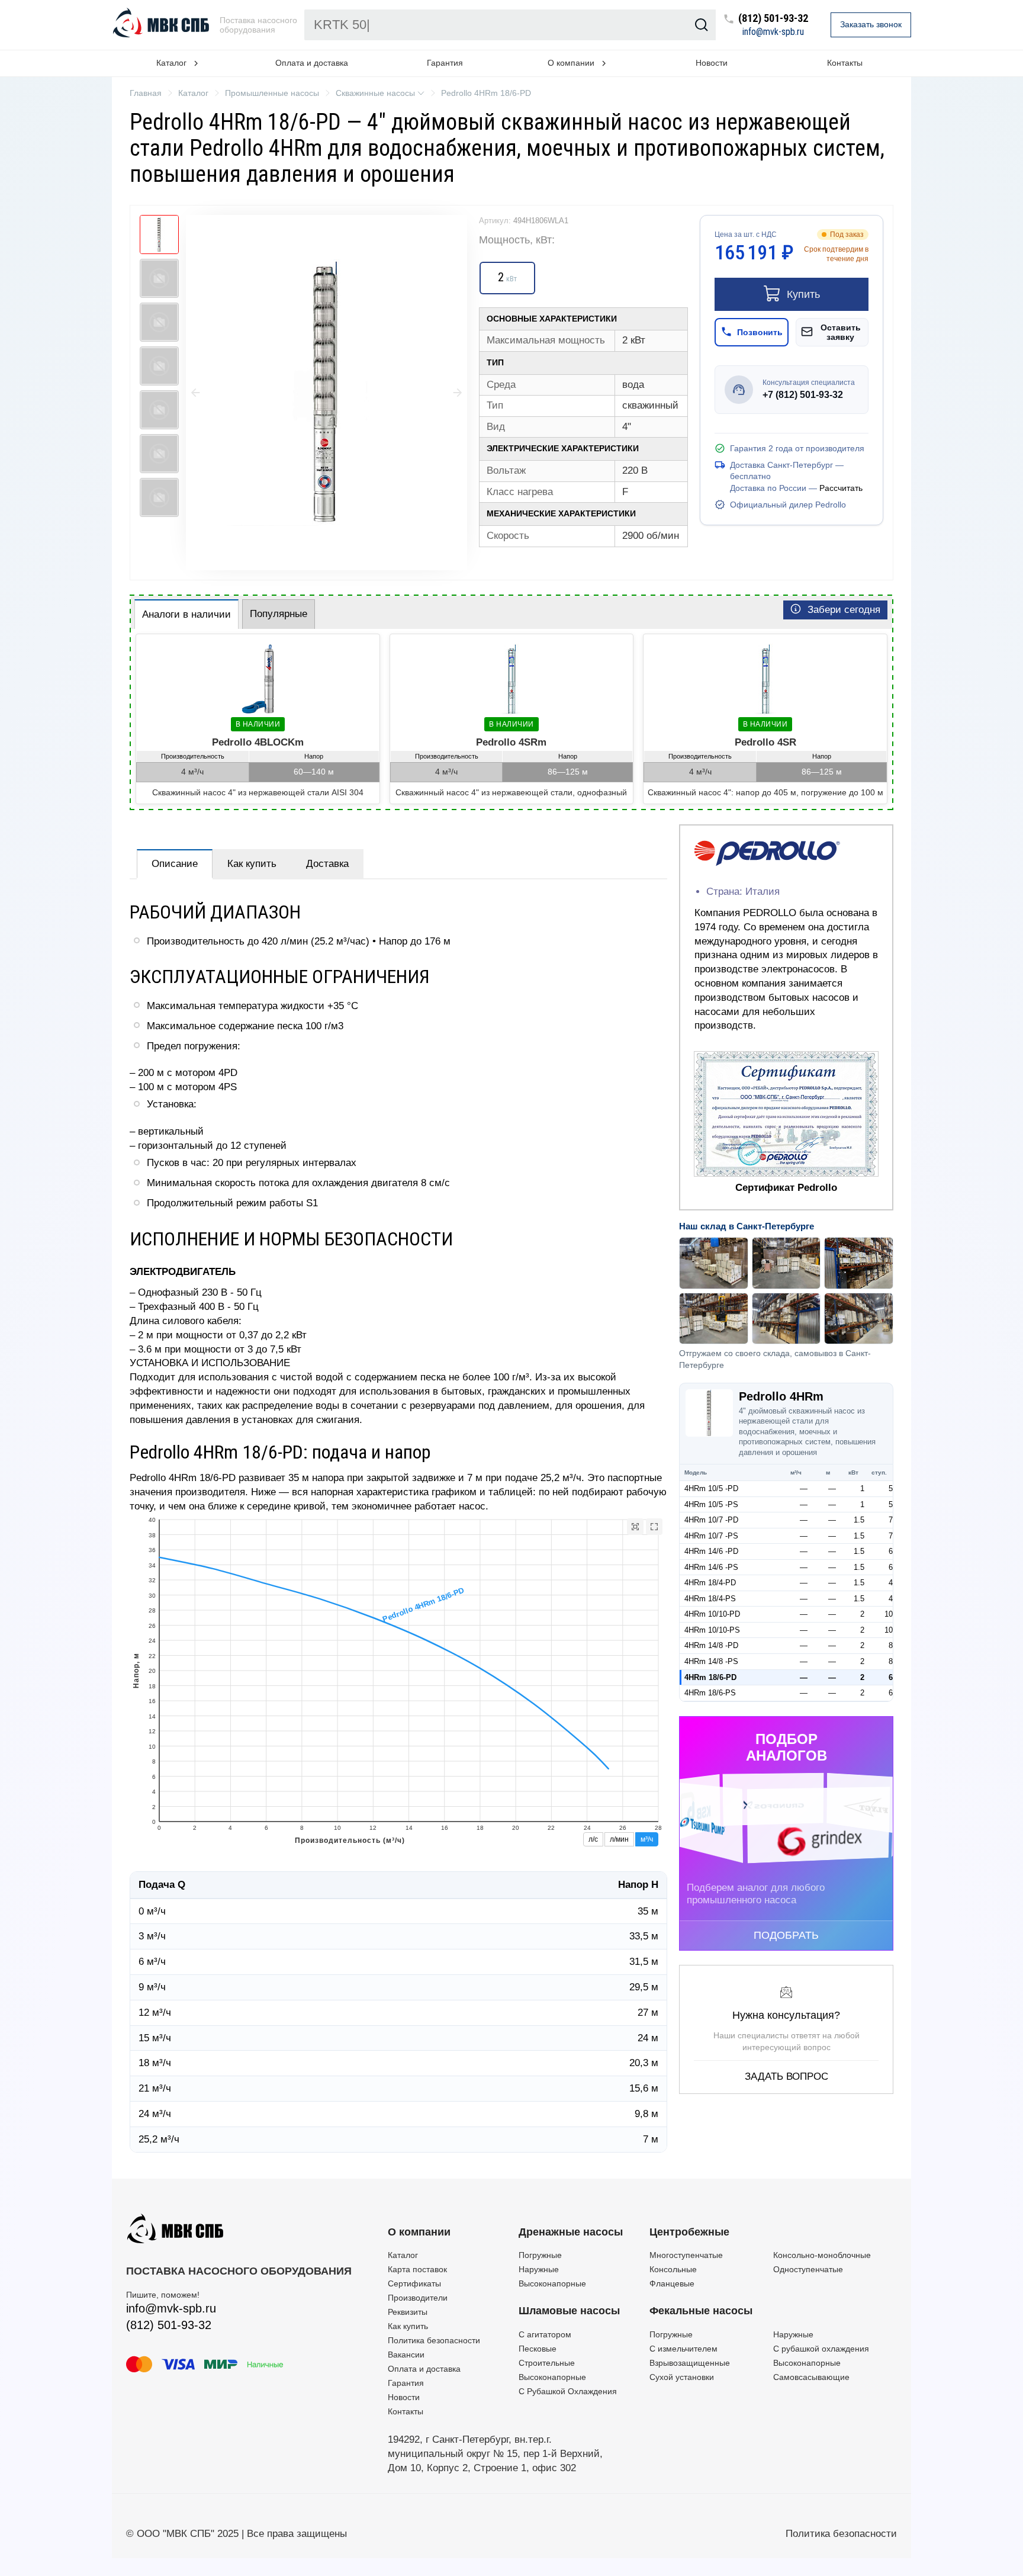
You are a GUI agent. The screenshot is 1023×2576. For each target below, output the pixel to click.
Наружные (539, 2269)
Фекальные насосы (701, 2311)
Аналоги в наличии (186, 614)
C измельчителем (683, 2349)
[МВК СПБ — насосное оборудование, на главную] (162, 25)
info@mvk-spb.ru (773, 32)
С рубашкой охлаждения (821, 2349)
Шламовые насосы (569, 2311)
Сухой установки (682, 2377)
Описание (175, 864)
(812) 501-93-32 (773, 19)
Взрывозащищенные (690, 2363)
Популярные (279, 614)
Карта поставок (417, 2269)
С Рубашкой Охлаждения (568, 2391)
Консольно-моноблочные (822, 2255)
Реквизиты (408, 2312)
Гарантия (445, 63)
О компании (419, 2232)
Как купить (252, 864)
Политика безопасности (434, 2340)
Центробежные (689, 2232)
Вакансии (406, 2355)
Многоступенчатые (686, 2255)
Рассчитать (841, 488)
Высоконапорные (552, 2283)
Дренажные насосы (571, 2232)
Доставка (327, 864)
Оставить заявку (841, 332)
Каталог (403, 2255)
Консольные (673, 2269)
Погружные (540, 2255)
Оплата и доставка (312, 63)
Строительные (547, 2363)
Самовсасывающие (811, 2377)
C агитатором (545, 2334)
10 (889, 1614)
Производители (418, 2298)
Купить (803, 294)
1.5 (859, 1520)
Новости (712, 63)
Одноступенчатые (808, 2269)
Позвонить (760, 332)
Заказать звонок (871, 24)
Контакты (845, 63)
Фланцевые (672, 2283)
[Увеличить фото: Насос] (326, 393)
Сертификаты (414, 2283)
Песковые (538, 2349)
